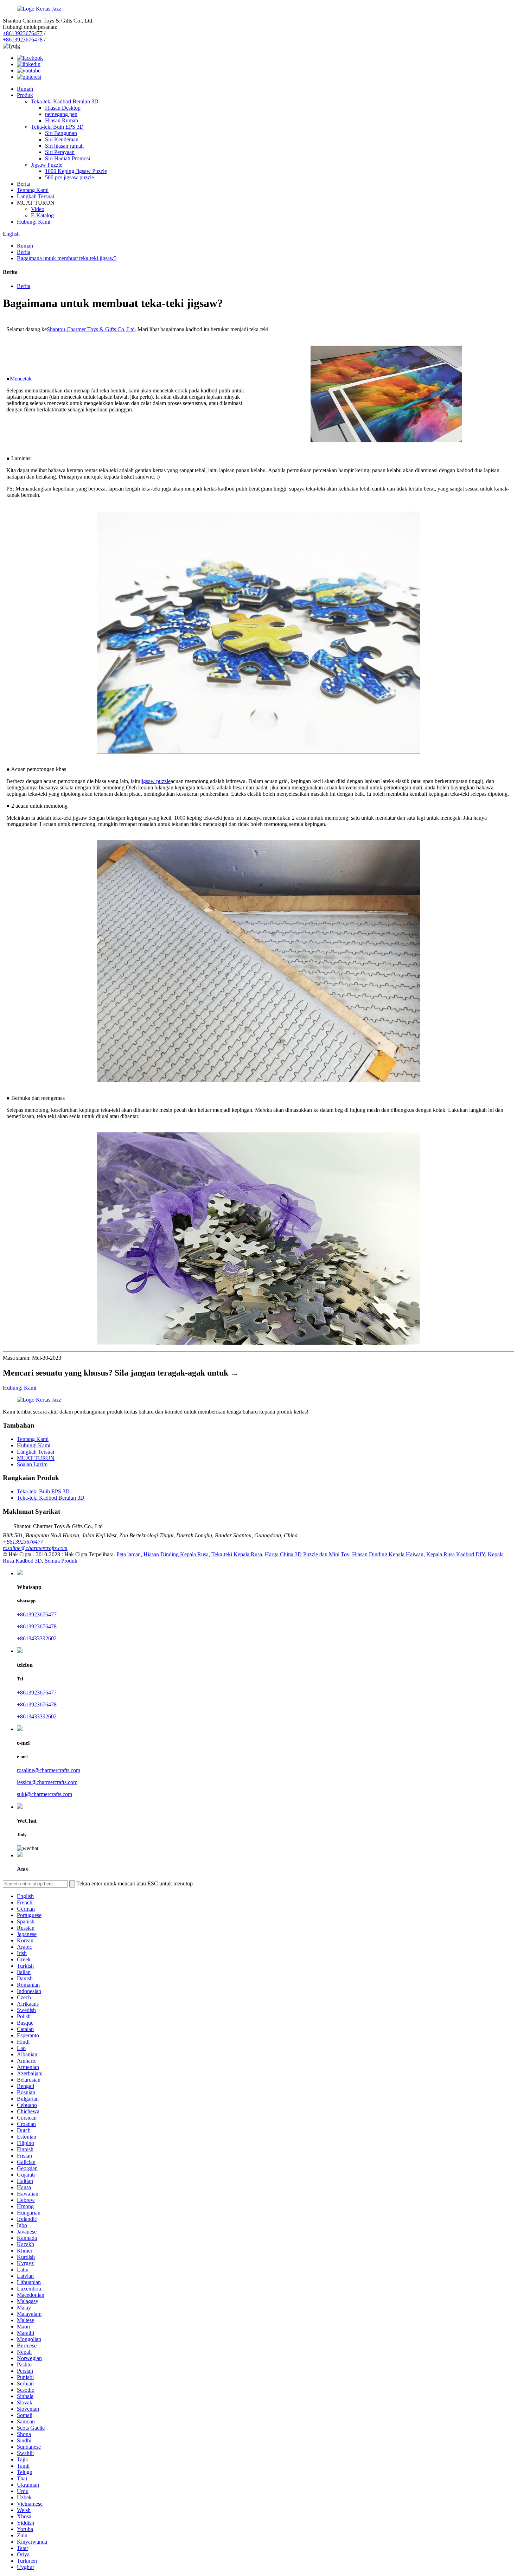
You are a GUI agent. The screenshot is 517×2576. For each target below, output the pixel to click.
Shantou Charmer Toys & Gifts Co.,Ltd (91, 329)
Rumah (25, 89)
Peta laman (129, 1554)
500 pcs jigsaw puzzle (69, 177)
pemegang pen (61, 114)
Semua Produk (61, 1561)
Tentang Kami (33, 190)
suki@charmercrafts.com (44, 1794)
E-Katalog (42, 215)
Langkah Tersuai (36, 196)
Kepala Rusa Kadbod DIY (456, 1554)
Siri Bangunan (61, 133)
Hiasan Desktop (63, 108)
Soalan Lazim (32, 1464)
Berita (24, 184)
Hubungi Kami (34, 222)
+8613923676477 (23, 33)
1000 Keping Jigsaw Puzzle (76, 171)
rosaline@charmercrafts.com (35, 1548)
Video (38, 209)
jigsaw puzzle (155, 781)
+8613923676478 (23, 40)
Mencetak (21, 379)
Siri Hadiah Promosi (68, 158)
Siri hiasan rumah (64, 146)
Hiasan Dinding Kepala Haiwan (388, 1554)
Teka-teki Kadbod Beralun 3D (65, 101)
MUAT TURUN (36, 1458)
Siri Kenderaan (62, 139)
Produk (25, 95)
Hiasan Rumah (62, 120)
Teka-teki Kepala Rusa (237, 1554)
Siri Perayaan (60, 152)
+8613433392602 (37, 1638)
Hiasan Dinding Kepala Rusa (176, 1554)
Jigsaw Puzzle (47, 165)
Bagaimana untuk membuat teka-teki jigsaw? (67, 258)
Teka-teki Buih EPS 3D (57, 127)
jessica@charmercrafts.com (47, 1782)
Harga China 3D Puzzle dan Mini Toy (307, 1554)
